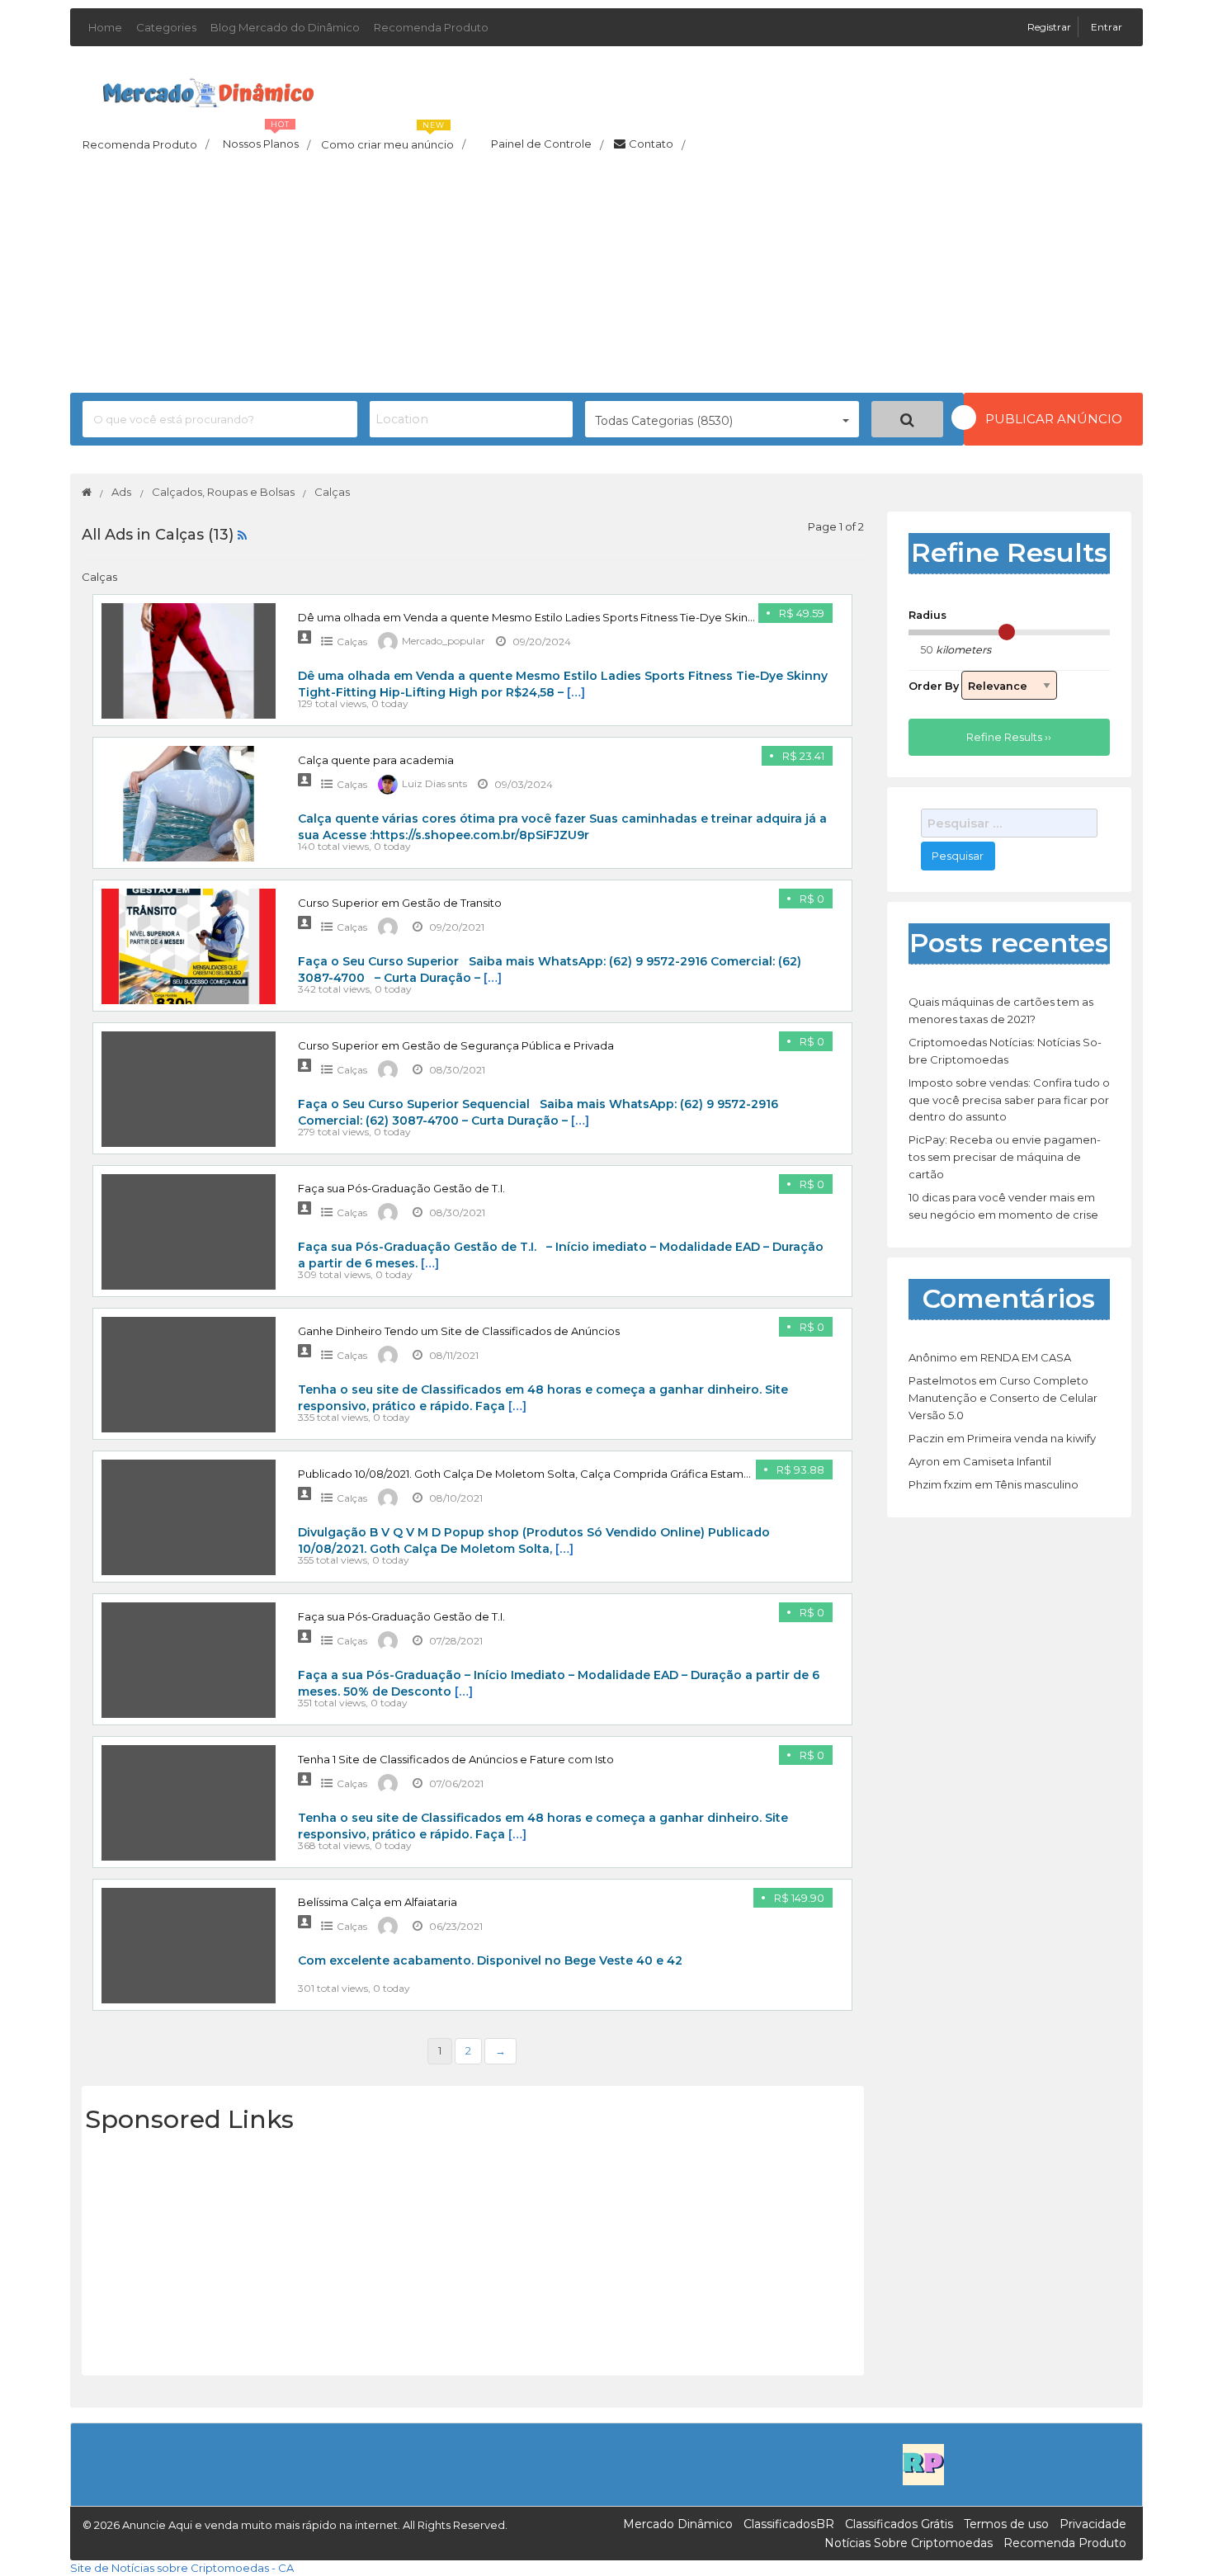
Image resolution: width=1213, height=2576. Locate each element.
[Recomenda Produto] (923, 2464)
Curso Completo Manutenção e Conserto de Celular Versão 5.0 (1003, 1398)
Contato (657, 144)
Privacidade (1093, 2524)
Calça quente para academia (376, 760)
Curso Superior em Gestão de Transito (400, 903)
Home (105, 27)
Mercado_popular (444, 642)
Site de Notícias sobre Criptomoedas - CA (182, 2568)
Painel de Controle (547, 144)
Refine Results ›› (1009, 737)
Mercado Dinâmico (678, 2524)
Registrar (1050, 27)
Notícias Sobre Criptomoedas (909, 2543)
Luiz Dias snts (434, 784)
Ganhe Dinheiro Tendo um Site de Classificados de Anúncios (459, 1331)
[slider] (1007, 632)
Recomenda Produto (431, 27)
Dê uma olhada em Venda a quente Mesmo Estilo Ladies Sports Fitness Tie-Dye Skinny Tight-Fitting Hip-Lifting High (604, 617)
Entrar (1107, 27)
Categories (166, 27)
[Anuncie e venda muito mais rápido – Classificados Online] (208, 90)
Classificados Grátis (899, 2524)
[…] (576, 692)
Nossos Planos (267, 139)
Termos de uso (1006, 2524)
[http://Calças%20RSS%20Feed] (242, 535)
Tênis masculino (1037, 1484)
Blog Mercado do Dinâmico (285, 27)
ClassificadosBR (789, 2524)
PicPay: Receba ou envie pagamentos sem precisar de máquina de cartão (1005, 1157)
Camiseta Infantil (1007, 1461)
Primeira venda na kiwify (1031, 1438)
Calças (352, 642)
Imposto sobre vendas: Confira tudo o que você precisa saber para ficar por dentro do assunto (1009, 1100)
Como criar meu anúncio (393, 139)
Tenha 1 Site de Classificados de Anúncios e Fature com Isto (456, 1759)
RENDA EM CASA (1026, 1357)
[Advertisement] (606, 277)
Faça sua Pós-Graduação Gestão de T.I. (401, 1188)
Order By (935, 686)
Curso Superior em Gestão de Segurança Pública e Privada (456, 1045)
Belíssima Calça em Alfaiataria (378, 1902)
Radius (927, 615)
